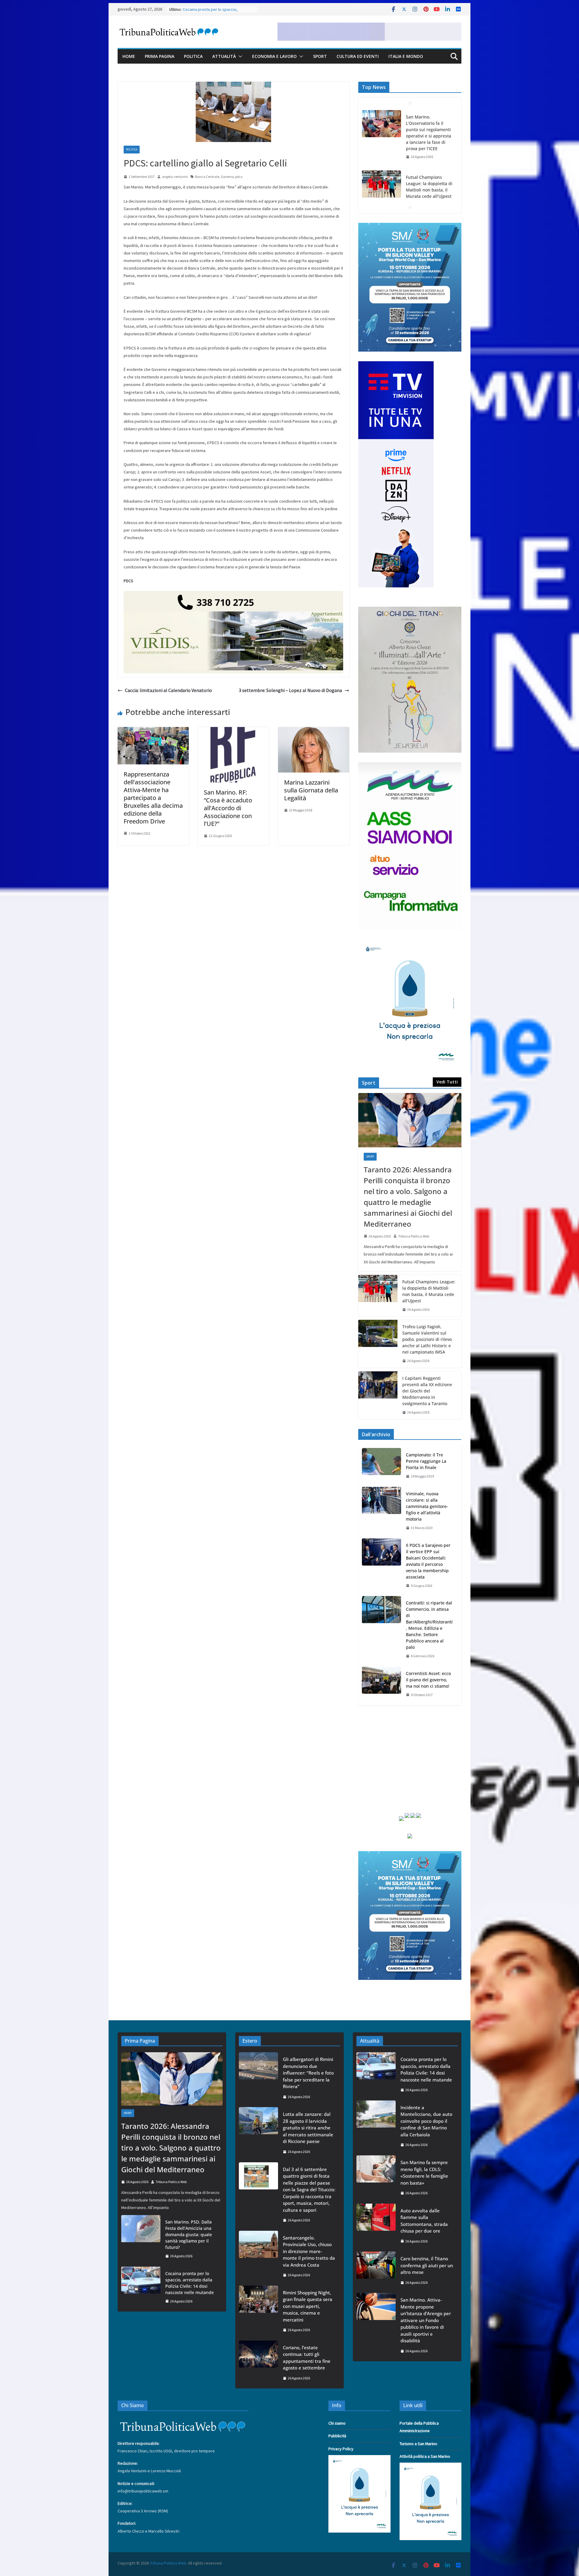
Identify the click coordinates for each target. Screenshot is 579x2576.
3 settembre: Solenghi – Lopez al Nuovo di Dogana (290, 690)
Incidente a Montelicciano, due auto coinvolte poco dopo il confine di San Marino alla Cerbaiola (426, 2121)
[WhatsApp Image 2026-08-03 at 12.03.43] (410, 226)
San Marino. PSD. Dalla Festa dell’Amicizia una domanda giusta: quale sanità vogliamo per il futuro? (189, 2235)
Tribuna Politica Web (414, 1236)
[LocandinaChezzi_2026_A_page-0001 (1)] (410, 610)
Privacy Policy (341, 2449)
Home (129, 56)
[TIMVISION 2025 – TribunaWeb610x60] (369, 27)
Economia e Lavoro (274, 56)
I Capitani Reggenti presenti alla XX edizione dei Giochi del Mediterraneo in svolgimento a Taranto (427, 1391)
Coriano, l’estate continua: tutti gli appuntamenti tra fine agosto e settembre (307, 2358)
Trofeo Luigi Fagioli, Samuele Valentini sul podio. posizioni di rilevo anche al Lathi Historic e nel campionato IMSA (427, 1339)
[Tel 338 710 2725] (233, 595)
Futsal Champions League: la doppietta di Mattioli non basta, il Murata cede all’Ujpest (429, 126)
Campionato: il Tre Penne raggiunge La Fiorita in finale (426, 1461)
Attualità (224, 56)
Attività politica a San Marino (425, 2456)
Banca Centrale (207, 177)
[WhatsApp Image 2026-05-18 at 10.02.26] (410, 766)
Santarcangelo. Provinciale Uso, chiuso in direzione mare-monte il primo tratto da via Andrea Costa (309, 2251)
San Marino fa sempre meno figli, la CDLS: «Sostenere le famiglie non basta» (424, 2173)
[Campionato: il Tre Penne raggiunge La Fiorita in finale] (381, 1466)
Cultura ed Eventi (358, 56)
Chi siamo (337, 2423)
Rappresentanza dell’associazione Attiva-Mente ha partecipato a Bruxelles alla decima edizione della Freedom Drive (153, 798)
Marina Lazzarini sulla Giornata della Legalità (311, 790)
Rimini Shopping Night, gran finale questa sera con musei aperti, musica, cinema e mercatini (308, 2306)
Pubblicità (337, 2436)
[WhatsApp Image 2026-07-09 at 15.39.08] (410, 943)
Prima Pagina (160, 56)
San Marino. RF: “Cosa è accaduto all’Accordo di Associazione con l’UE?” (228, 808)
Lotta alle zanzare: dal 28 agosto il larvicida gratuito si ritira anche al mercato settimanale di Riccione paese (308, 2128)
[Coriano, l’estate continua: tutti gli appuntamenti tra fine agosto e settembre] (258, 2363)
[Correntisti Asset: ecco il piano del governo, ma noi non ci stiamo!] (381, 1684)
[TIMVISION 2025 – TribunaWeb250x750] (396, 365)
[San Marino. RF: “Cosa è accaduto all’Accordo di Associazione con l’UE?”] (233, 731)
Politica (193, 56)
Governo (227, 177)
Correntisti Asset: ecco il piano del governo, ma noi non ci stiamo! (428, 1680)
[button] (239, 56)
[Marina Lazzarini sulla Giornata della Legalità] (314, 731)
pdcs (239, 177)
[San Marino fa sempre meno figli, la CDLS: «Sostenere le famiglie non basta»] (376, 2178)
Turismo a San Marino (418, 2444)
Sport (320, 56)
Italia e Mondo (406, 56)
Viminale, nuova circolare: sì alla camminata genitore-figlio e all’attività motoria (427, 1506)
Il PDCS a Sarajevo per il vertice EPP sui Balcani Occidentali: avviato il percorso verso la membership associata (428, 1561)
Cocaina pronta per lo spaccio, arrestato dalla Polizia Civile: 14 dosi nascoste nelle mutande (190, 2283)
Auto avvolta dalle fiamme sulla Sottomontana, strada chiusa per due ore (424, 2221)
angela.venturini (175, 177)
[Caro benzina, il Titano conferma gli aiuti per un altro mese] (376, 2270)
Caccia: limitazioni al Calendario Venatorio (168, 690)
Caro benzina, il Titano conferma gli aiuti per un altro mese (427, 2265)
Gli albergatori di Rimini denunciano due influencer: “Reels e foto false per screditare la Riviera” (308, 2073)
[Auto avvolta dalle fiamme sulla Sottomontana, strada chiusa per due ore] (376, 2226)
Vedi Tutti (447, 1082)
